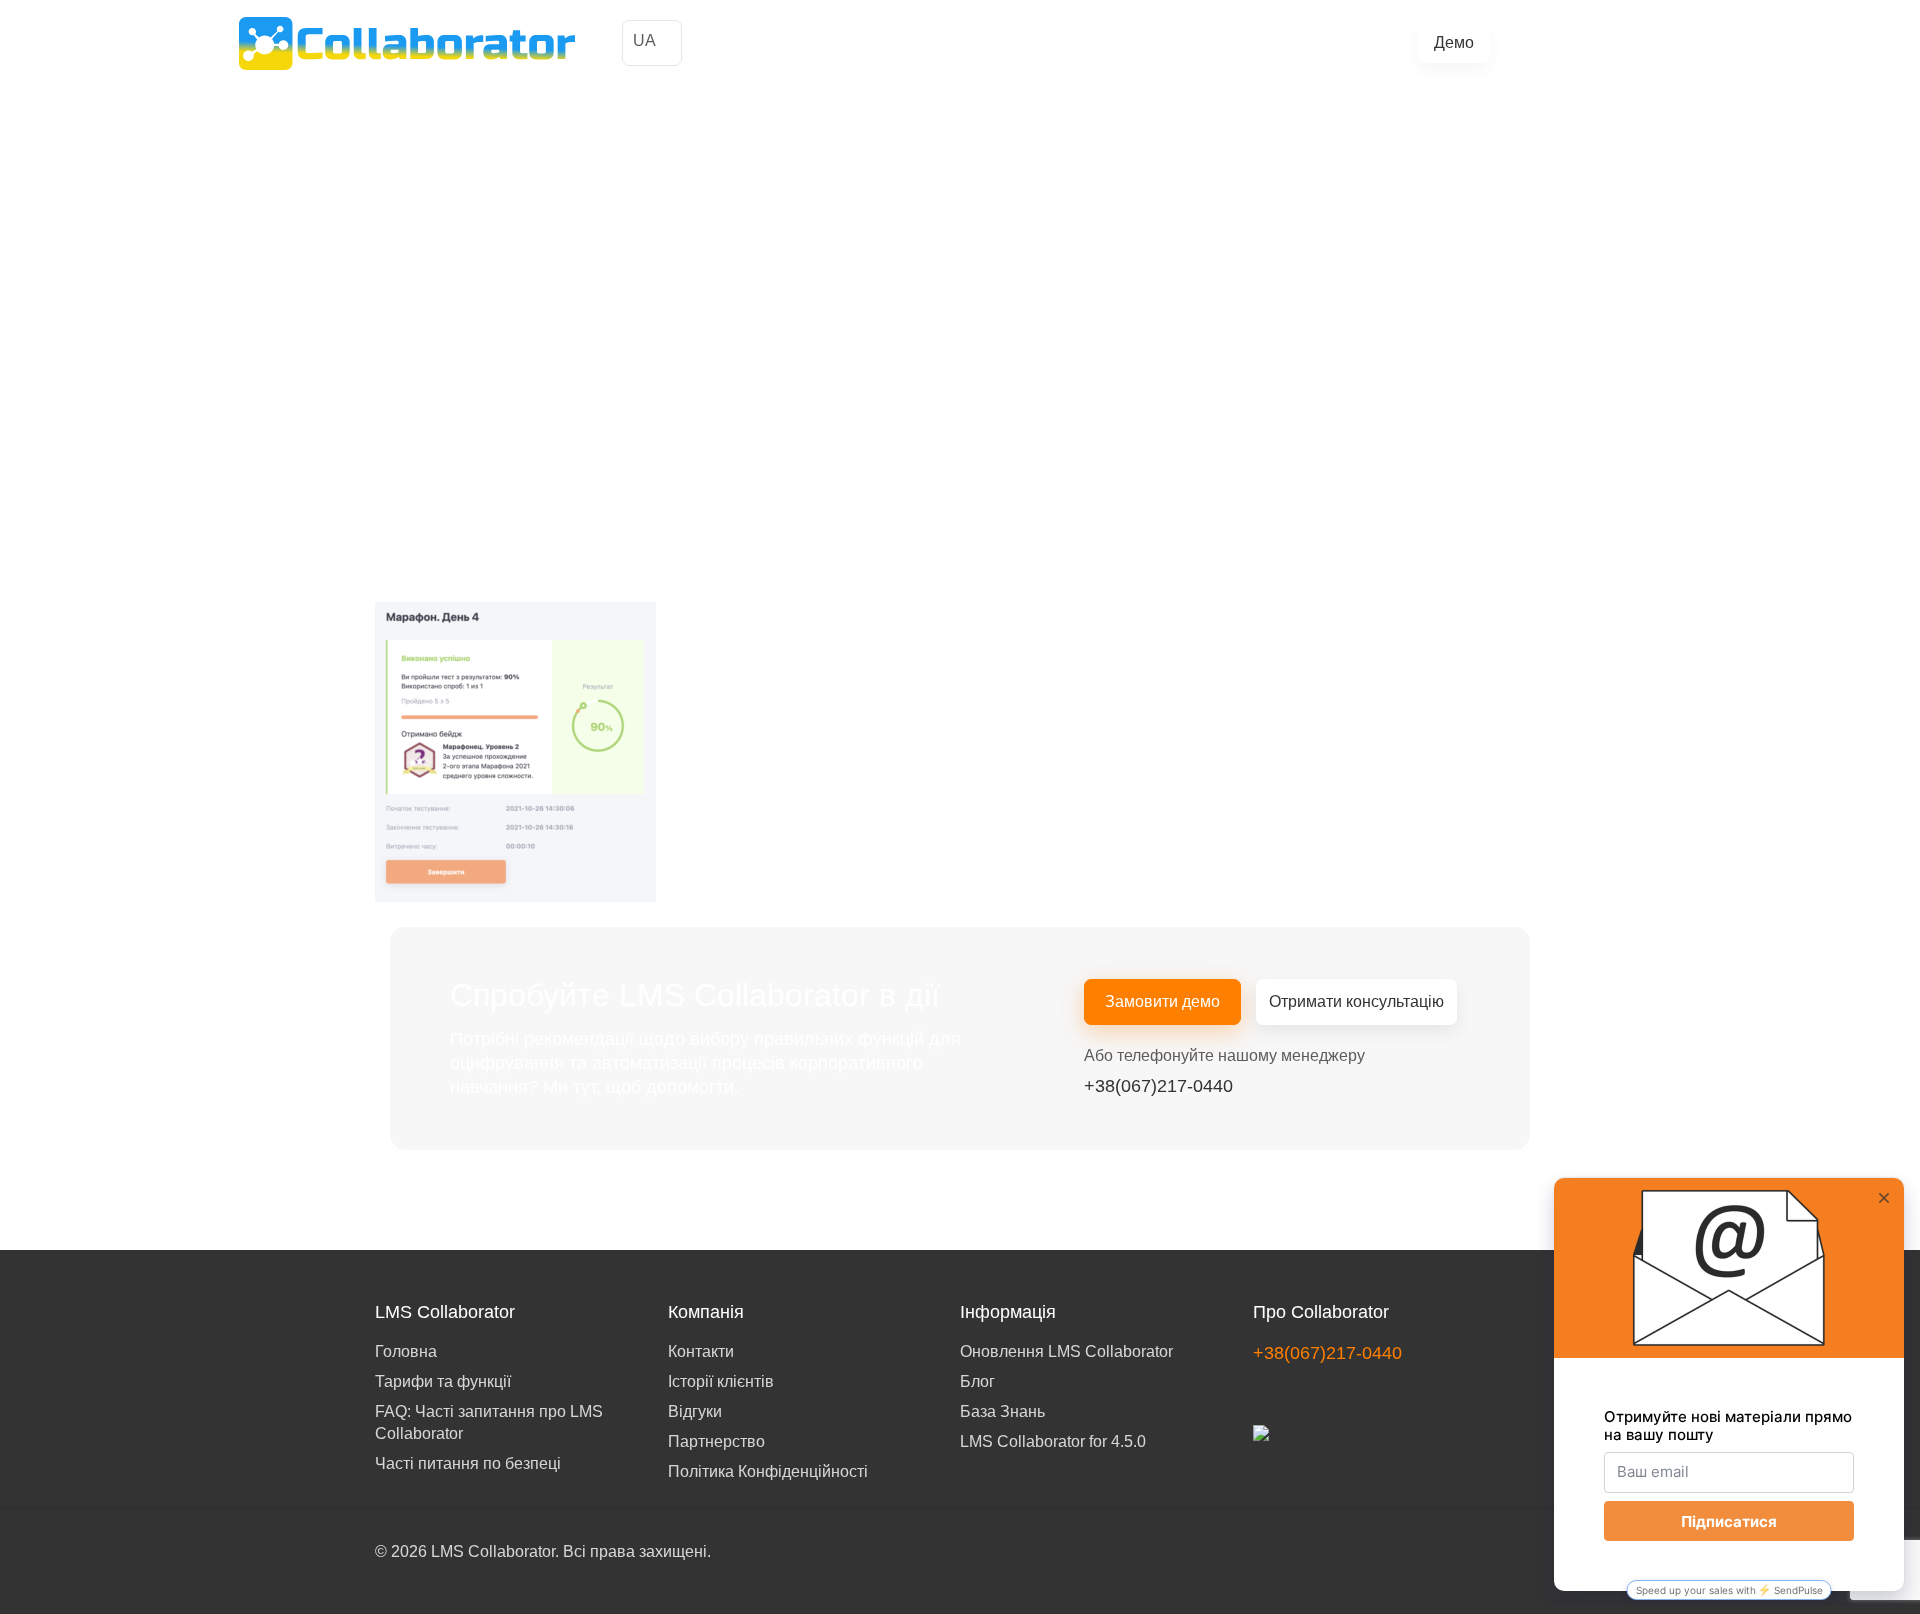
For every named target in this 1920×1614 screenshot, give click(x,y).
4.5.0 (1300, 43)
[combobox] (652, 43)
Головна (406, 1351)
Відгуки (695, 1411)
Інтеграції (1185, 43)
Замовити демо (1162, 1001)
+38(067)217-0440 (1599, 42)
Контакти (701, 1351)
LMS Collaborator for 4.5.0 (1053, 1441)
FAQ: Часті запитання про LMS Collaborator (489, 1422)
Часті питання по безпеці (468, 1463)
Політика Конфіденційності (768, 1471)
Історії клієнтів (855, 43)
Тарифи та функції (1068, 43)
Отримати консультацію (1356, 1001)
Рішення (954, 43)
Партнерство (716, 1441)
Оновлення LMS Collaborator (1066, 1351)
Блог (1251, 43)
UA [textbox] (644, 40)
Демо (1454, 42)
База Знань (1002, 1411)
